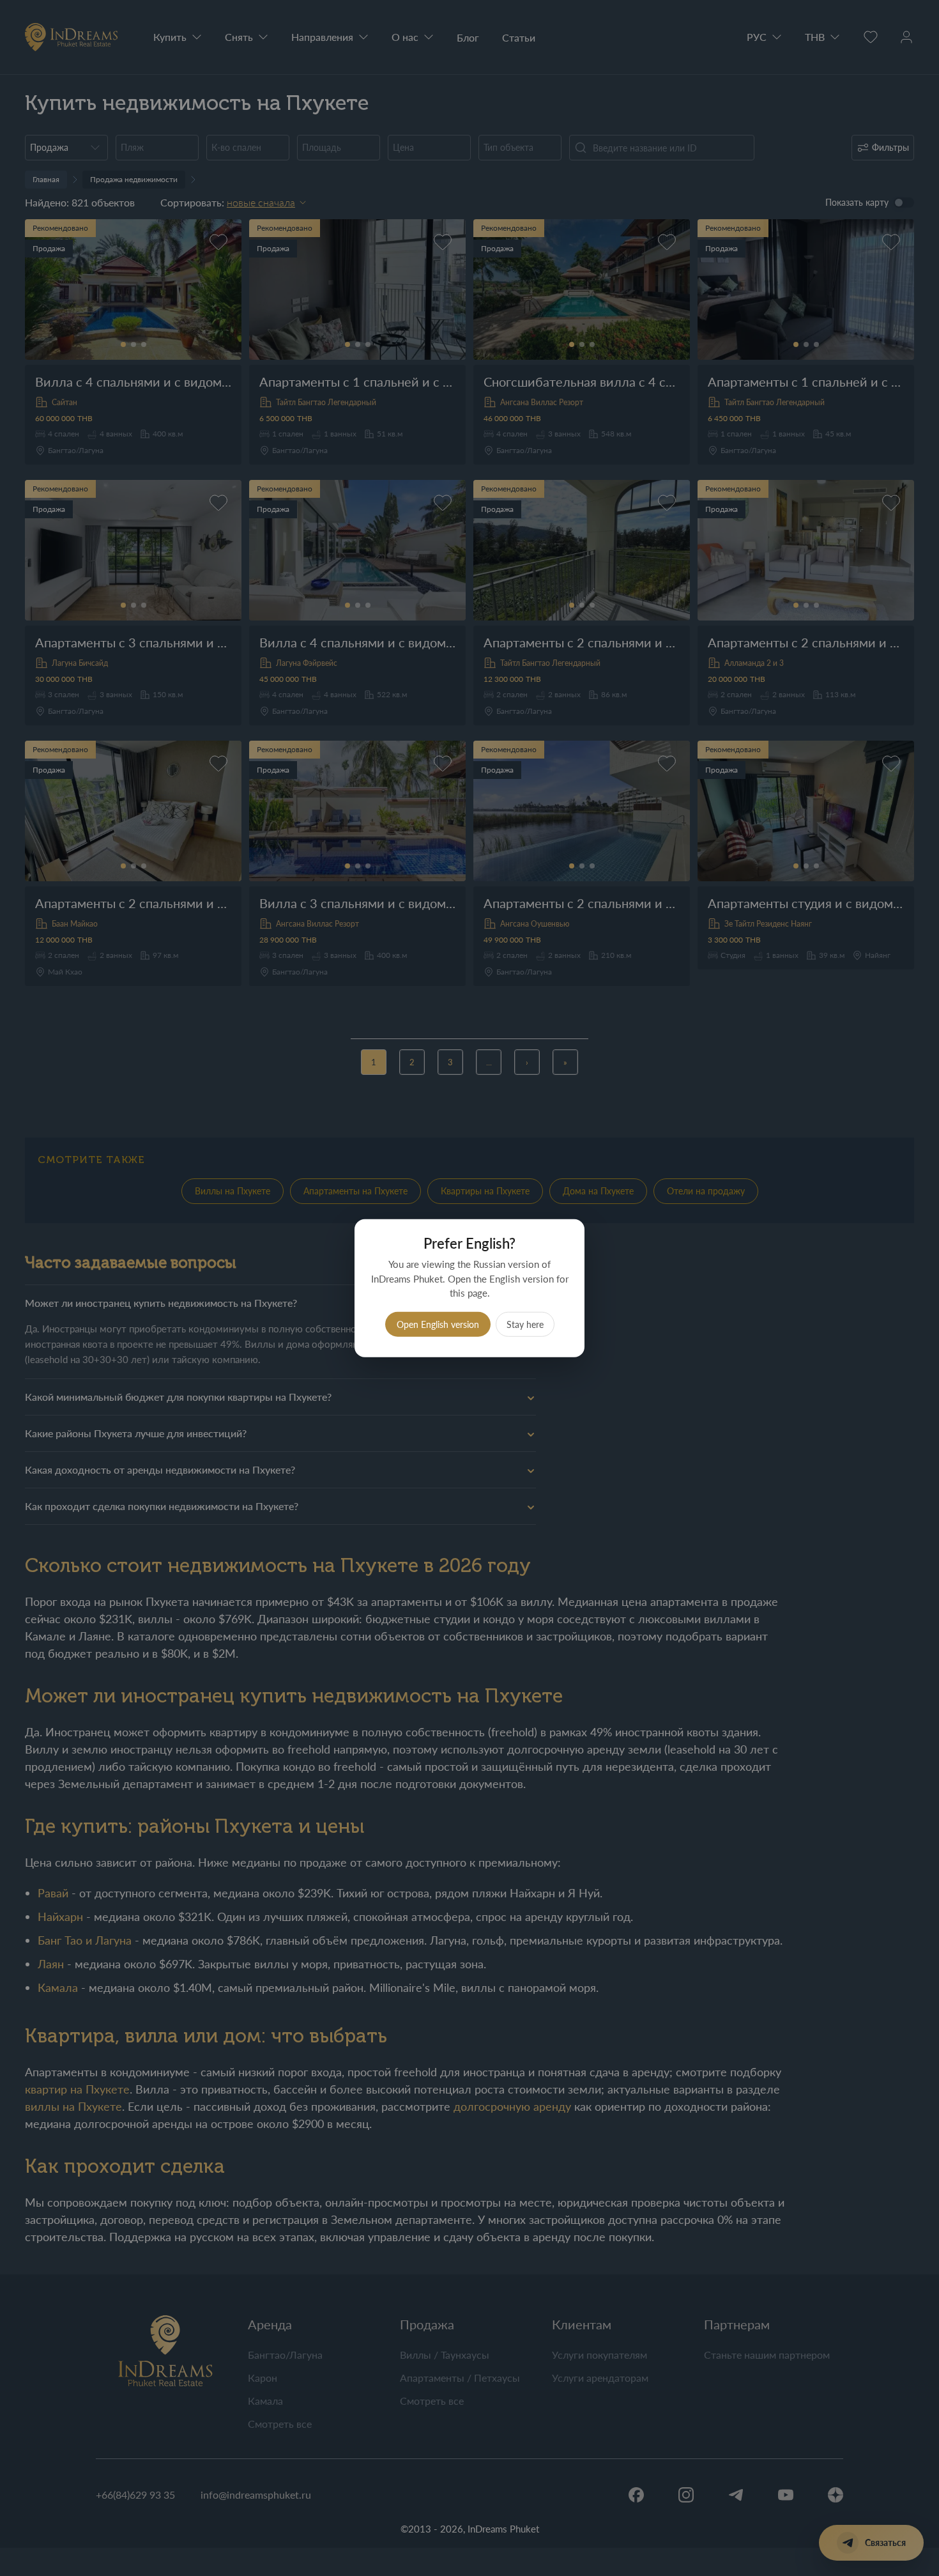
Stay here (525, 1324)
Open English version (438, 1324)
